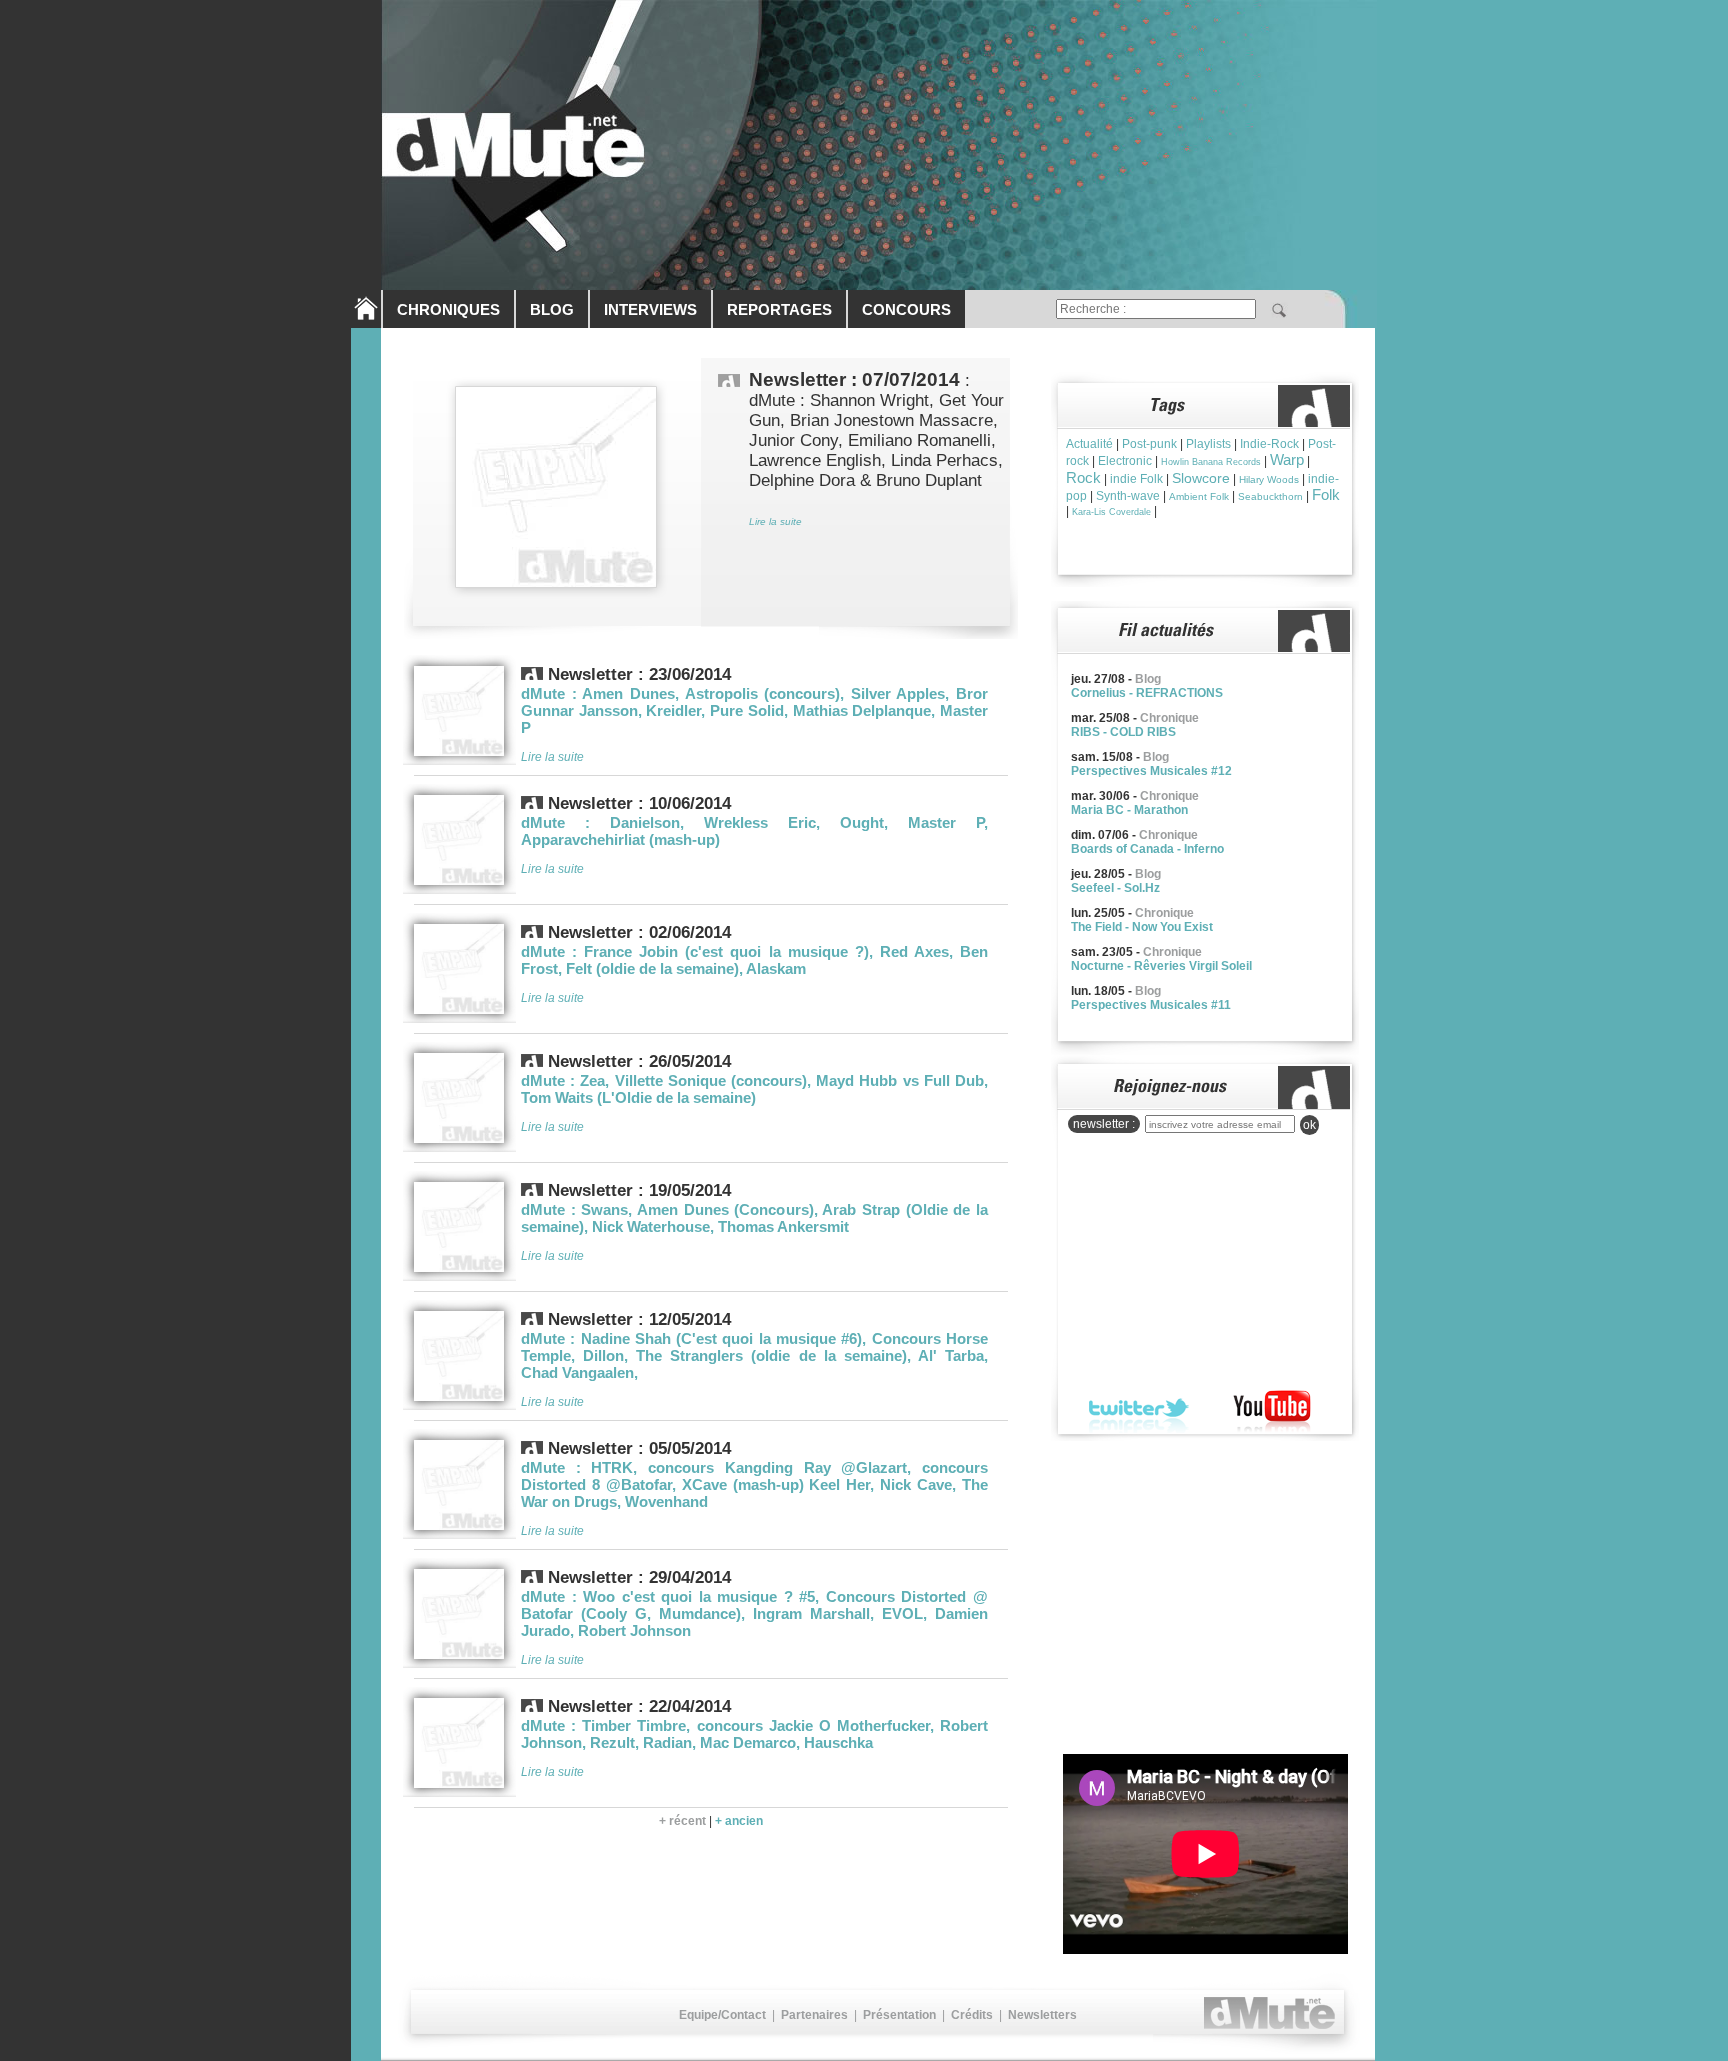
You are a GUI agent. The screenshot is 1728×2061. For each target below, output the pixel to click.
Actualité (1089, 444)
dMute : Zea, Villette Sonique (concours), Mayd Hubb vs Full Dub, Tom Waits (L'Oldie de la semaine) (754, 1089)
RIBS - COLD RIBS (1123, 732)
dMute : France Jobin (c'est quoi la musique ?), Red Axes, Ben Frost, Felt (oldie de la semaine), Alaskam (754, 960)
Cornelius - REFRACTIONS (1147, 693)
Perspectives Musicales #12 (1151, 771)
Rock (1083, 477)
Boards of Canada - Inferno (1147, 849)
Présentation (899, 2015)
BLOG (552, 309)
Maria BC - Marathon (1129, 810)
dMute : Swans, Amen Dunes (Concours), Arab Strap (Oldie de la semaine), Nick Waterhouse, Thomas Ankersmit (754, 1218)
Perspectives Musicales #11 (1151, 1005)
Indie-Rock (1269, 444)
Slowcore (1201, 478)
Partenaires (814, 2015)
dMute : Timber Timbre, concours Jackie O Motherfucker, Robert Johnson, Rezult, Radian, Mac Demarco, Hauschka (754, 1734)
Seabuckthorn (1270, 496)
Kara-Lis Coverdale (1111, 512)
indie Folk (1136, 479)
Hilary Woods (1269, 479)
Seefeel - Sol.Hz (1115, 888)
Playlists (1208, 444)
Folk (1326, 494)
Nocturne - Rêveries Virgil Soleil (1161, 966)
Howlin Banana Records (1211, 462)
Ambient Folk (1199, 496)
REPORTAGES (779, 309)
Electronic (1125, 461)
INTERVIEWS (650, 309)
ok (1309, 1125)
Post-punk (1149, 444)
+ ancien (739, 1821)
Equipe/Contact (722, 2015)
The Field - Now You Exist (1142, 927)
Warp (1287, 459)
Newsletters (1042, 2015)
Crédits (972, 2015)
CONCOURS (906, 309)
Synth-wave (1128, 496)
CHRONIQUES (448, 309)
